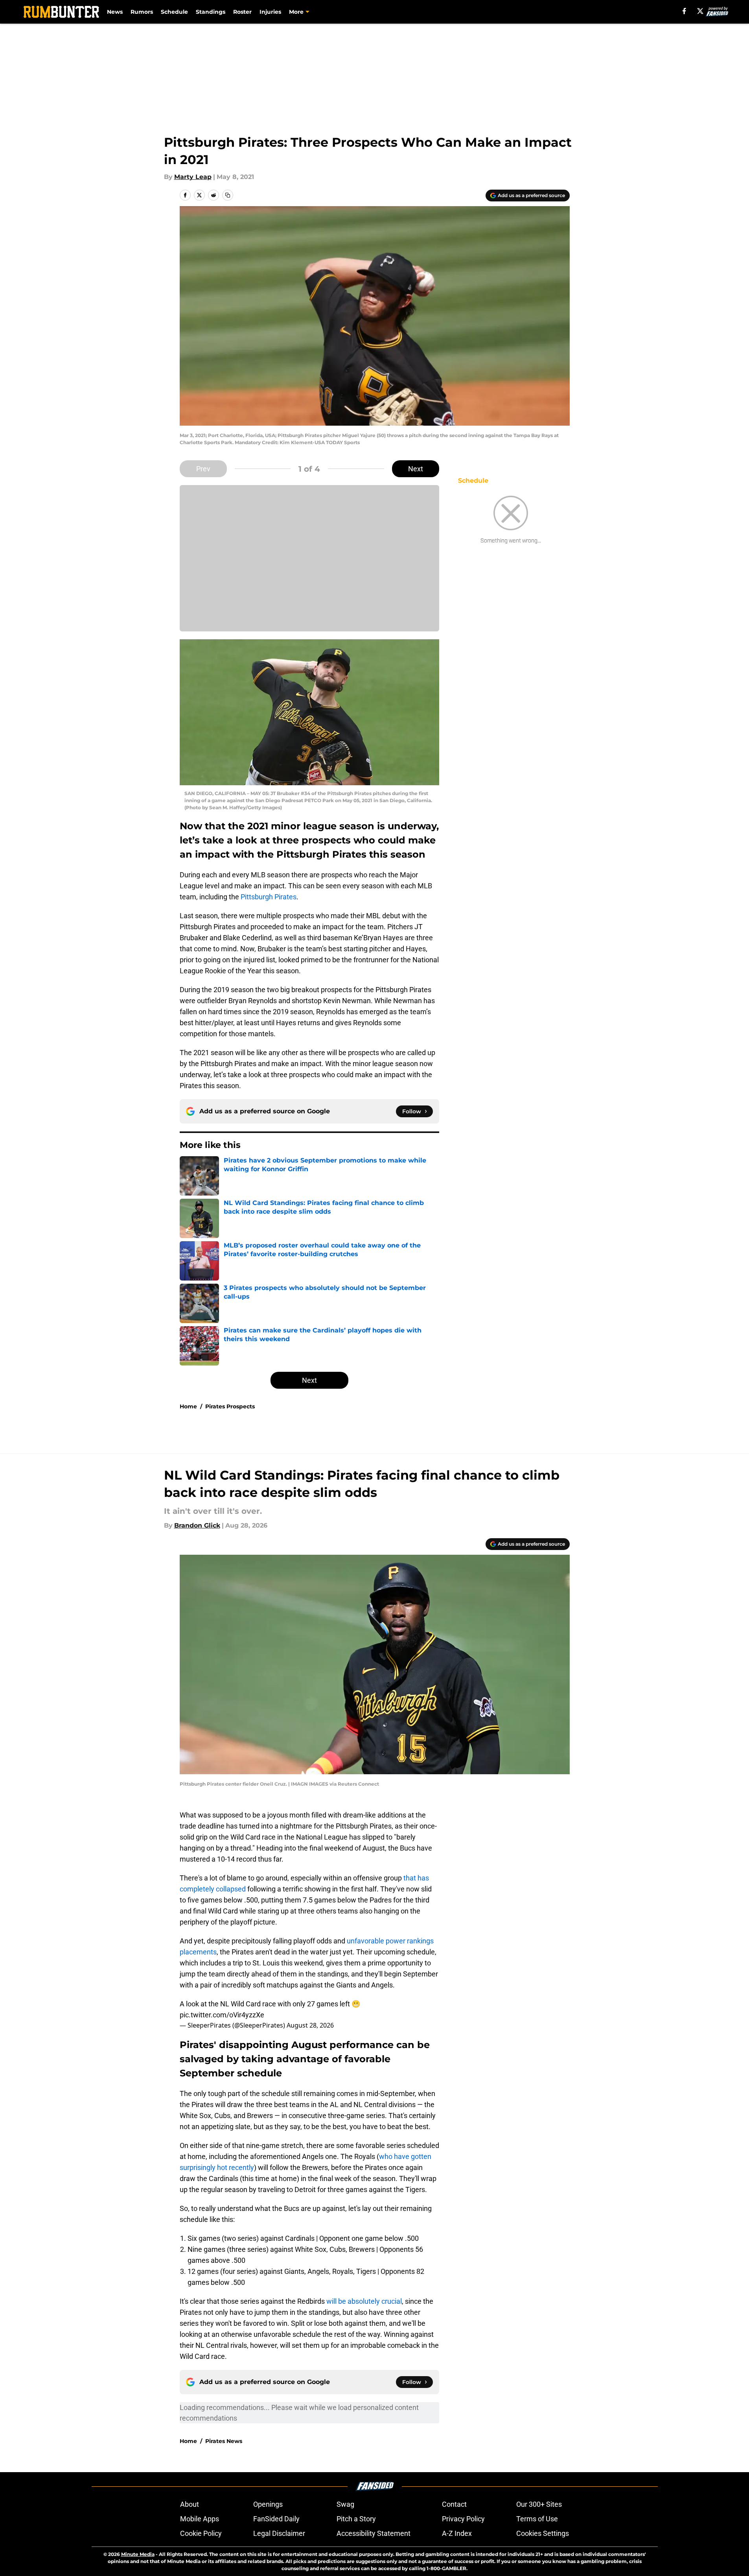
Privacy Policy (463, 2519)
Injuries (270, 12)
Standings (211, 12)
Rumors (142, 12)
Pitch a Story (356, 2519)
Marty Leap (193, 177)
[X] (700, 11)
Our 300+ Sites (539, 2504)
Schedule (174, 12)
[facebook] (684, 11)
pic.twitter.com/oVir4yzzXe (222, 2015)
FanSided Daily (276, 2519)
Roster (242, 12)
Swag (345, 2504)
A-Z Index (457, 2533)
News (115, 12)
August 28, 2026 (310, 2025)
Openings (268, 2504)
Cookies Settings (543, 2533)
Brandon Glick (197, 1525)
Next (416, 469)
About (190, 2504)
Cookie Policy (201, 2533)
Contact (454, 2504)
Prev (203, 469)
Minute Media (138, 2554)
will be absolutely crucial (364, 2301)
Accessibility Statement (374, 2533)
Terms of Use (537, 2519)
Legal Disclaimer (279, 2533)
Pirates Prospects (230, 1406)
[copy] (228, 195)
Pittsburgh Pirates (269, 897)
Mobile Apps (200, 2519)
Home (188, 1406)
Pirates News (224, 2441)
